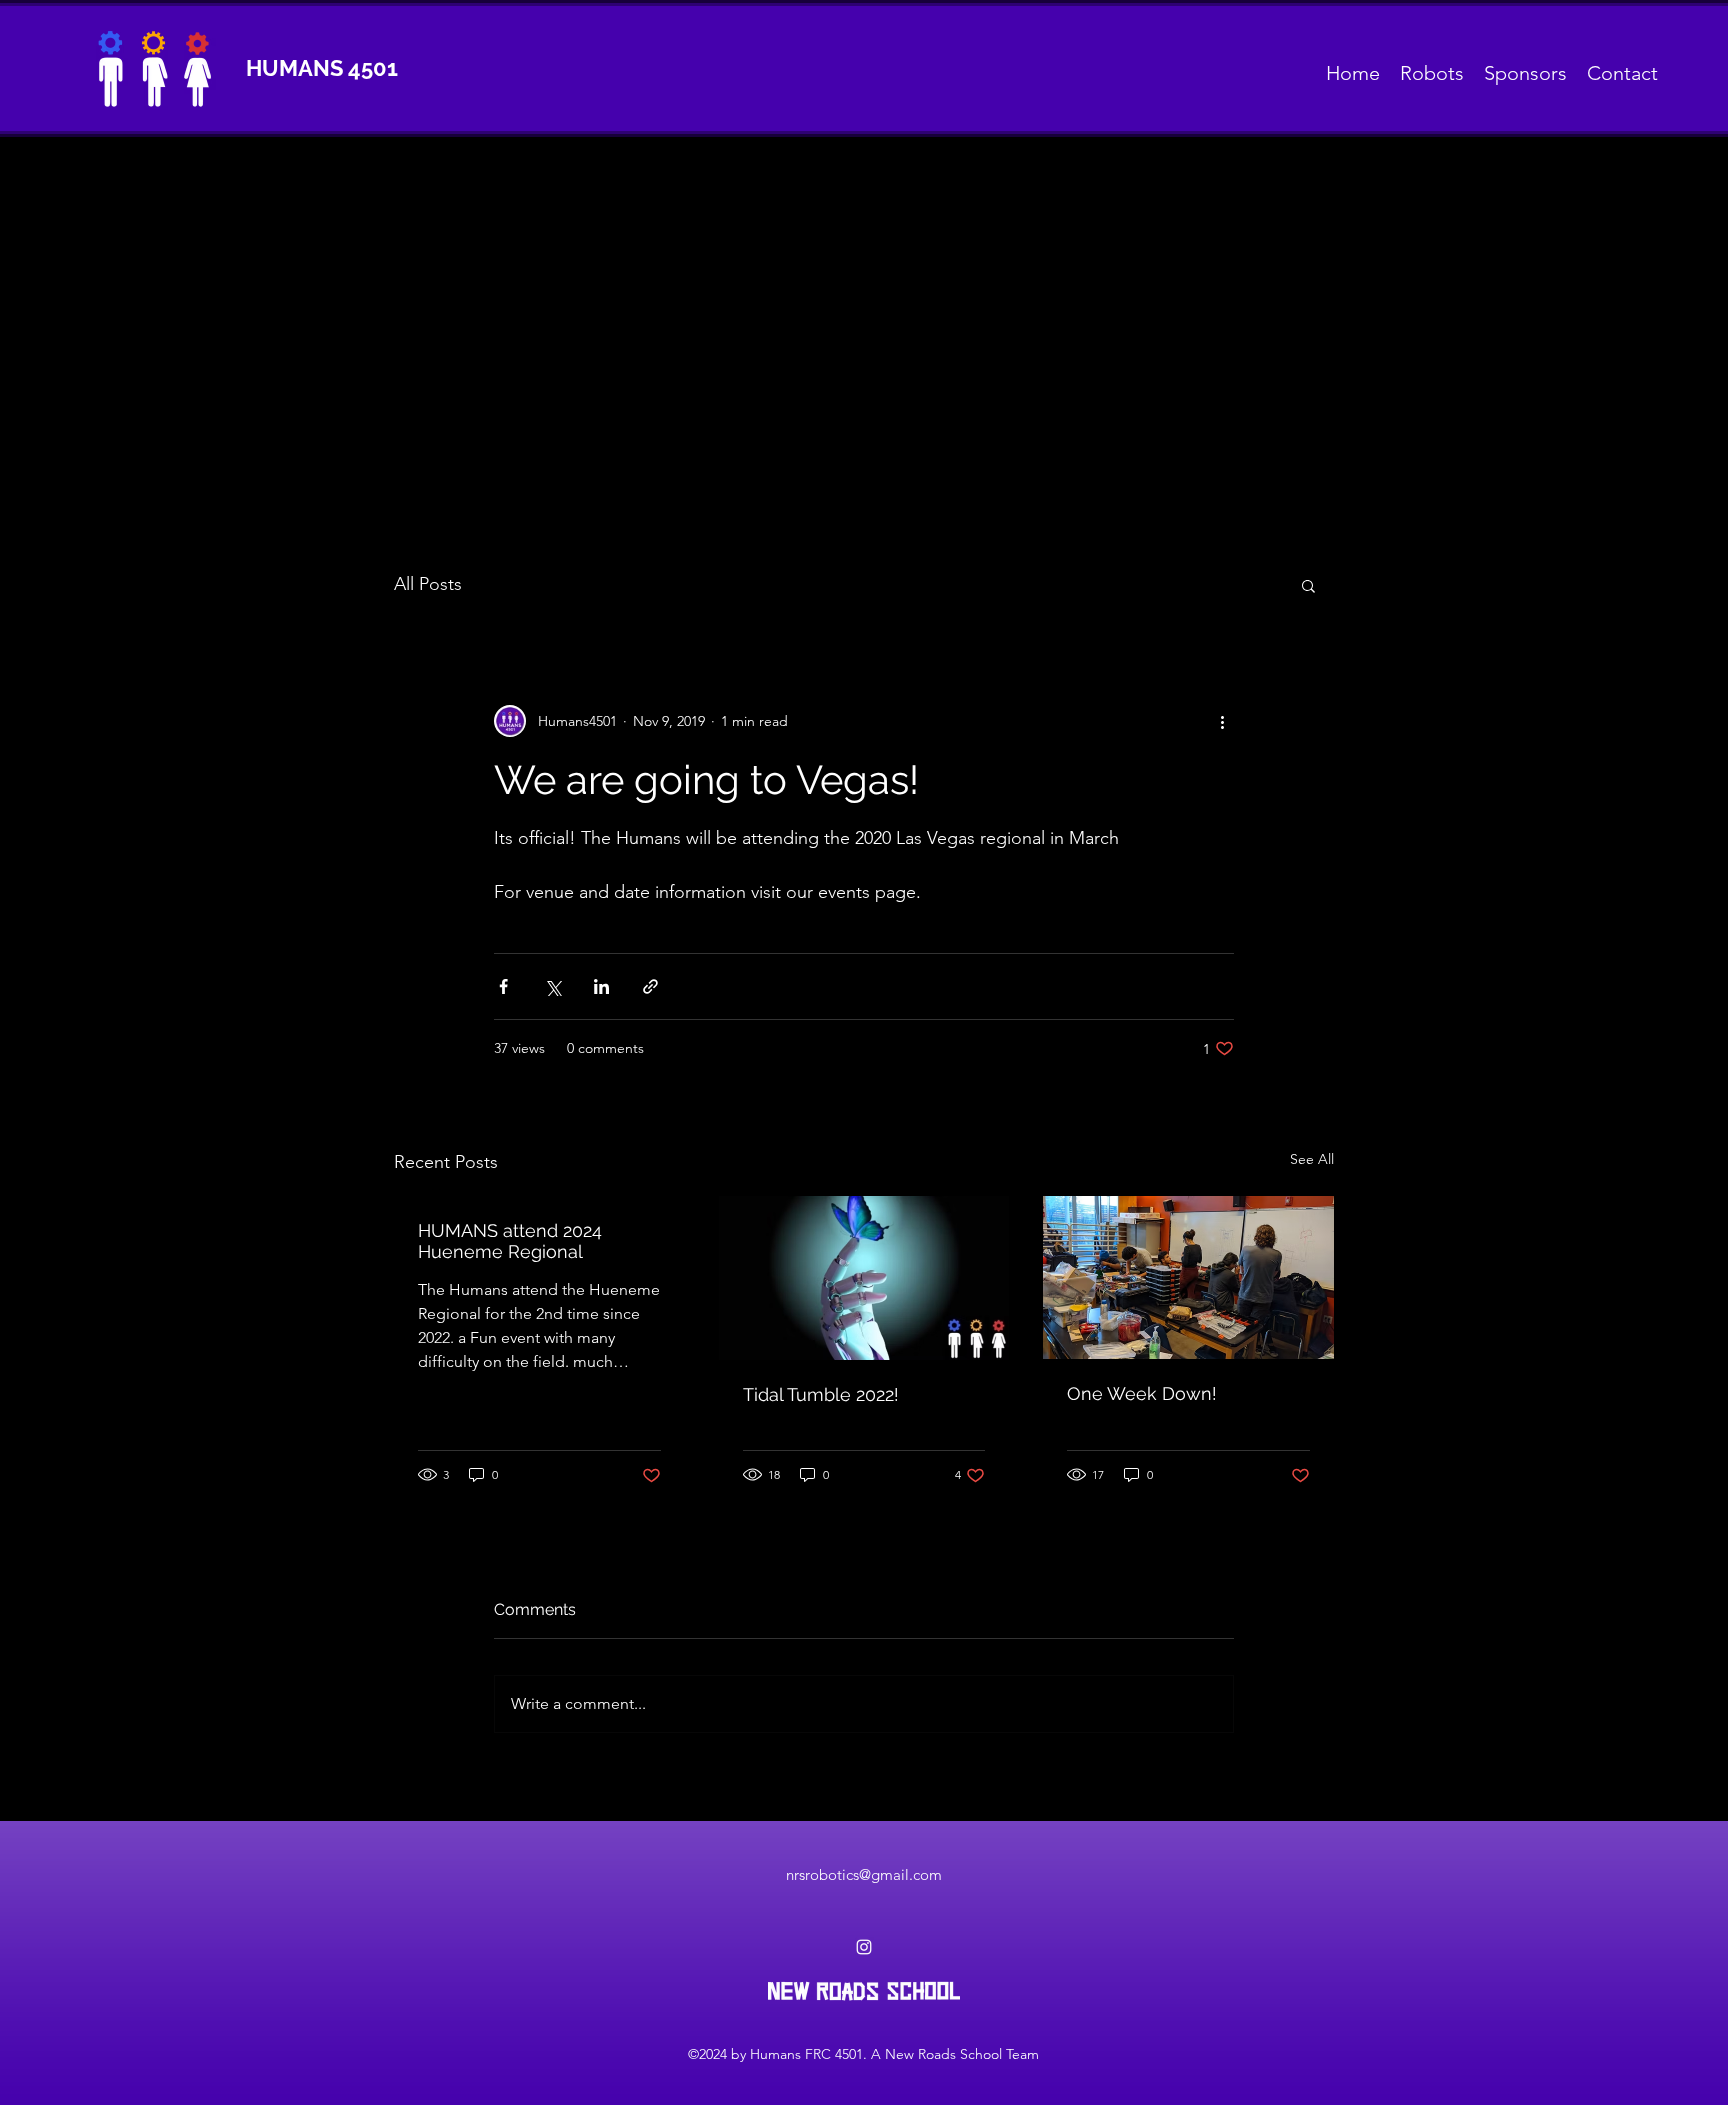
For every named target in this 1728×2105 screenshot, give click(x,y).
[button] (1308, 585)
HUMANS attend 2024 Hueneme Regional (510, 1241)
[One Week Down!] (1188, 1277)
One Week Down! (1142, 1393)
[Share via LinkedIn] (601, 986)
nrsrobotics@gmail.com (864, 1874)
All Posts (428, 584)
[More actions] (1222, 721)
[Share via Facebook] (503, 986)
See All (1312, 1159)
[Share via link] (650, 986)
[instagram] (864, 1947)
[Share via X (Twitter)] (552, 986)
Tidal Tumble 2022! (821, 1394)
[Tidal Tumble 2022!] (864, 1278)
